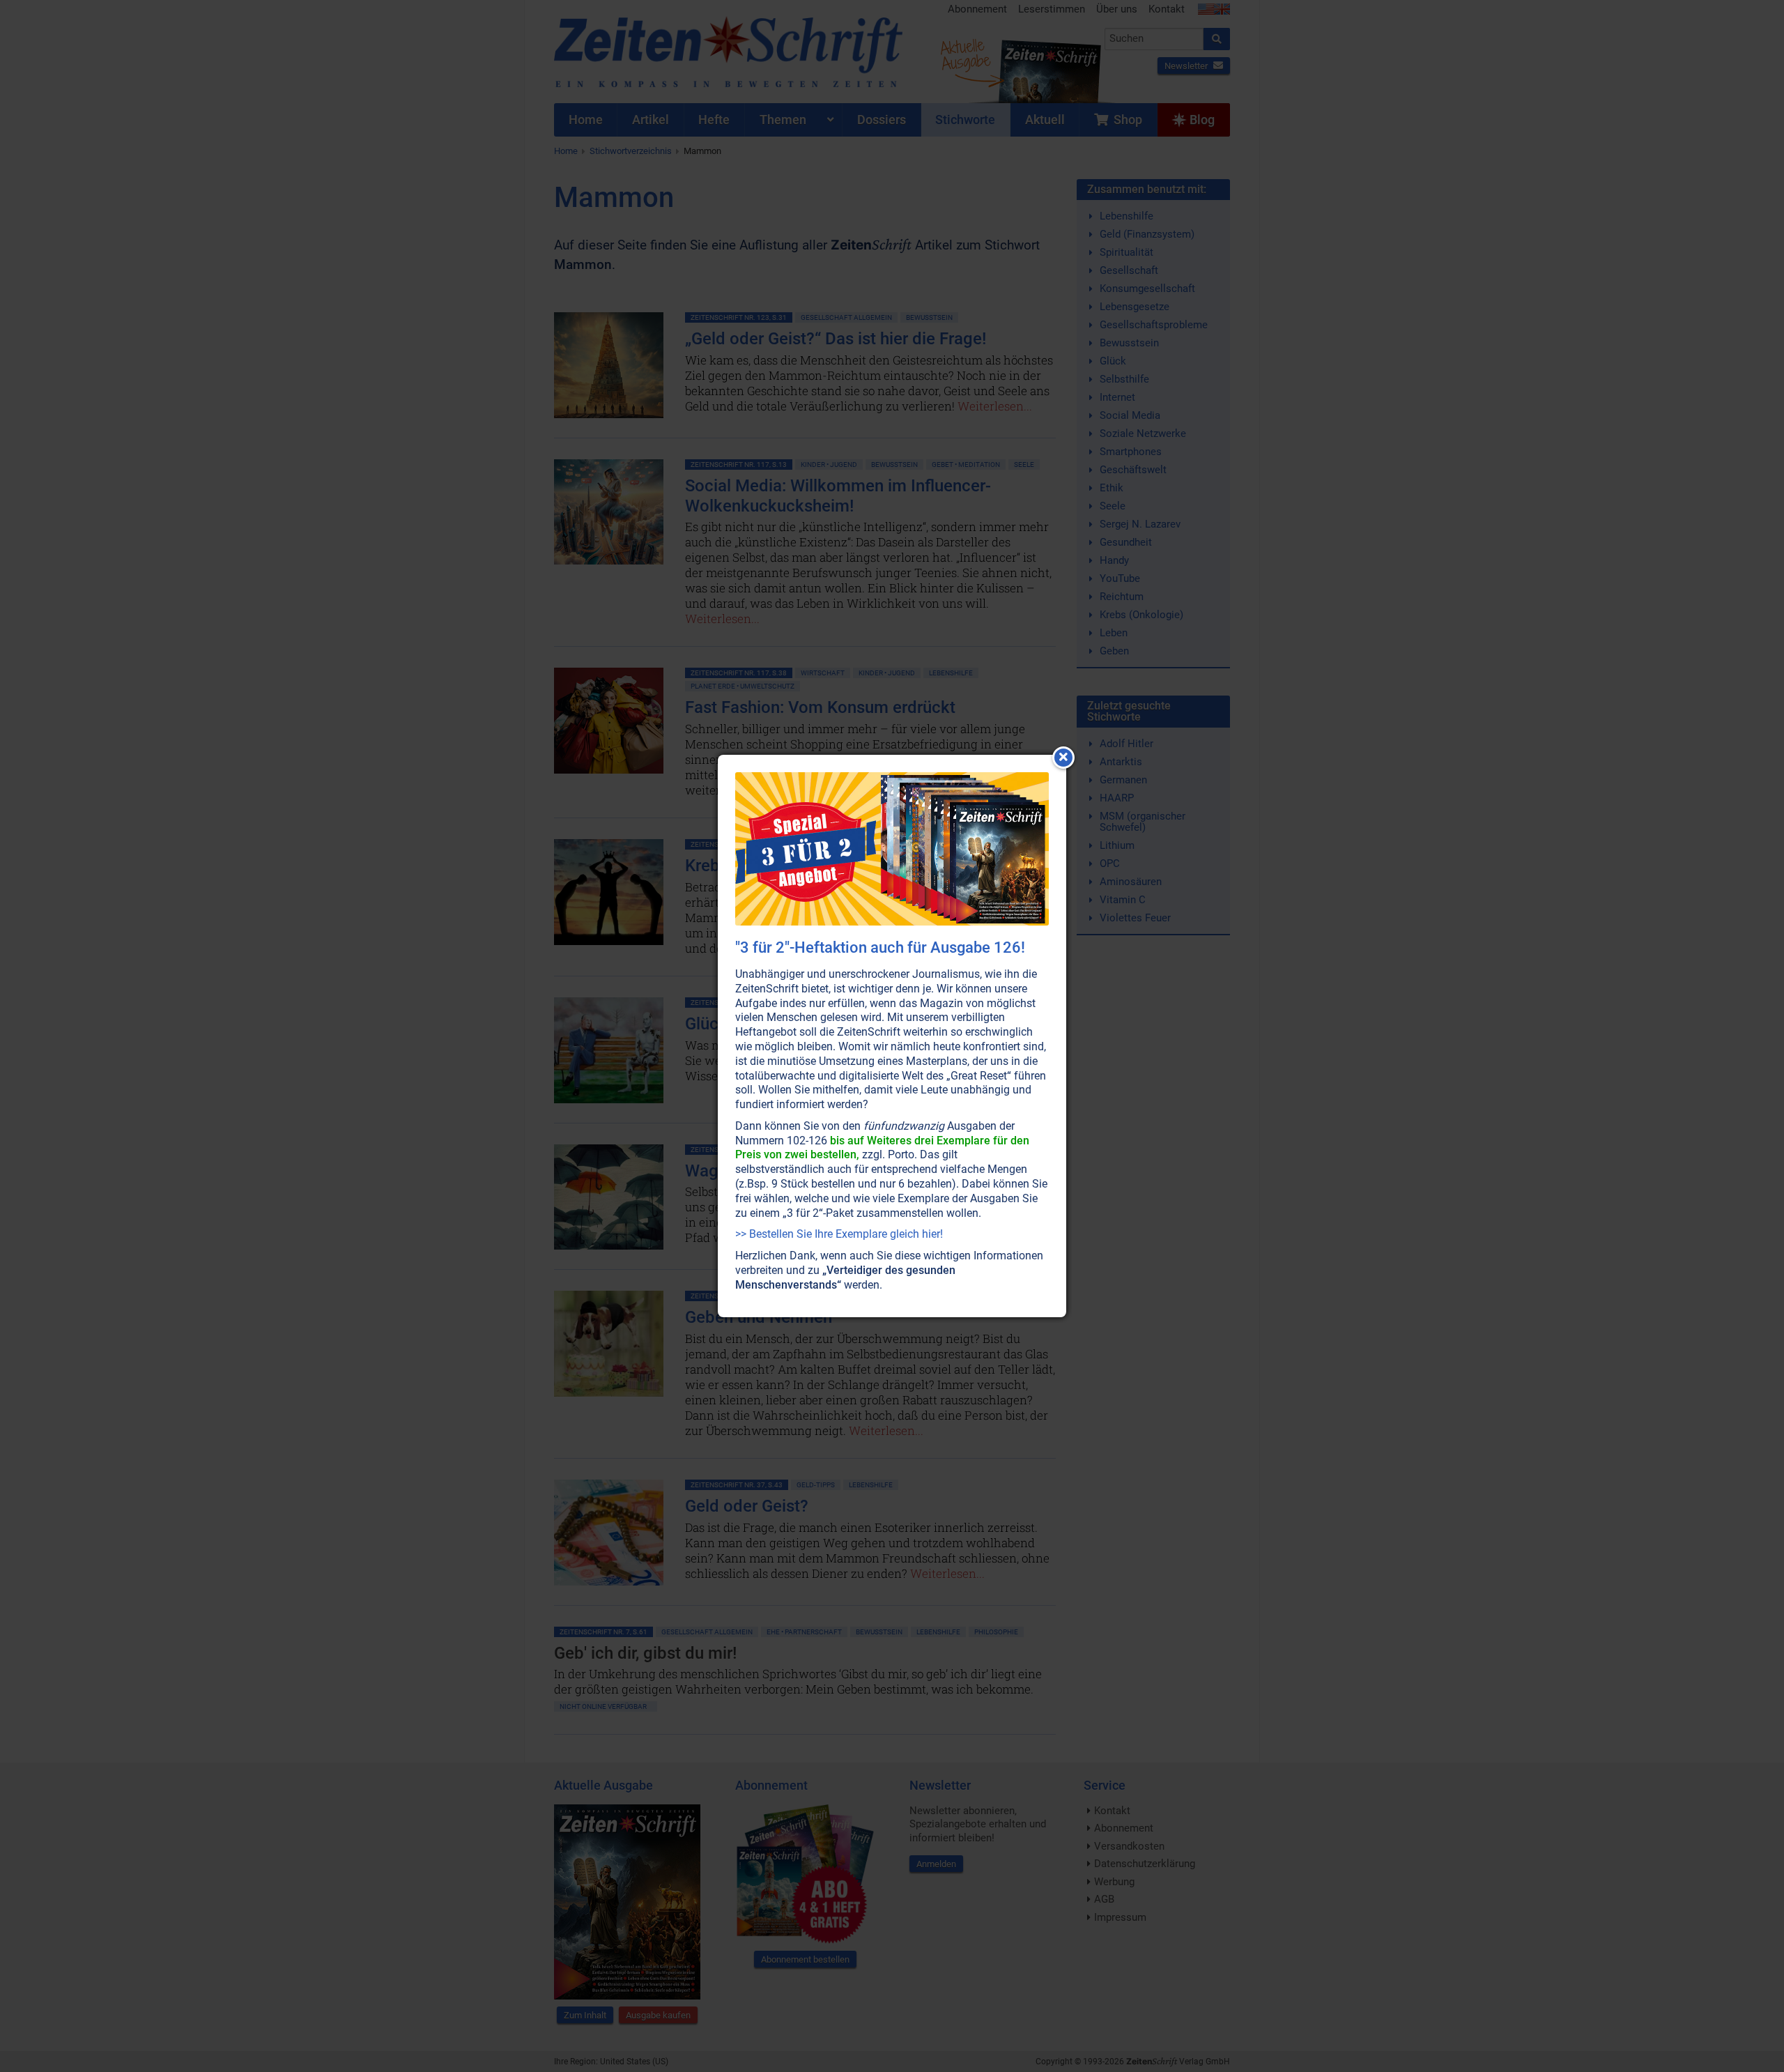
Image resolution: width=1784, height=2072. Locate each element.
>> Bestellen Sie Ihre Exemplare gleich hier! (839, 1234)
